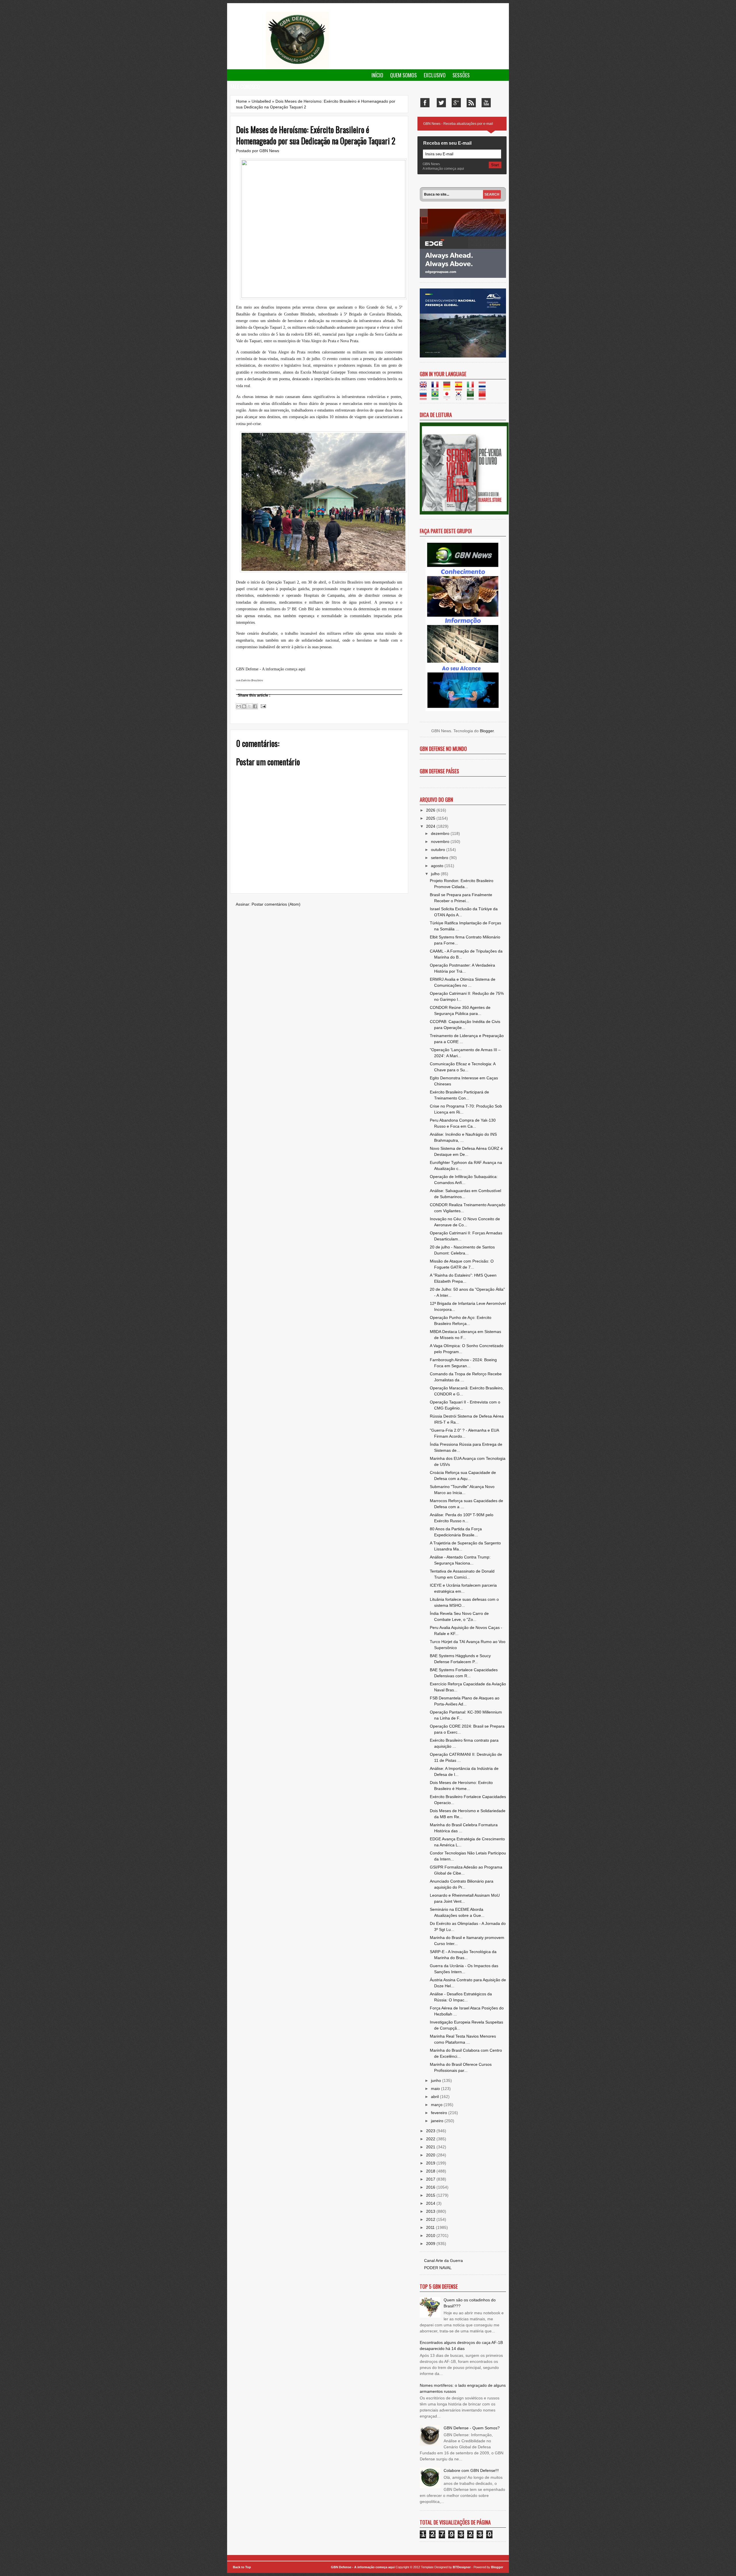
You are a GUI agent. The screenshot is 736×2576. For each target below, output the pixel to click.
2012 (431, 2219)
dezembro (441, 833)
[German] (449, 388)
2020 (431, 2155)
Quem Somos (404, 75)
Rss (471, 103)
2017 (431, 2179)
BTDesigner (462, 2567)
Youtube (486, 103)
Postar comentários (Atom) (276, 904)
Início (377, 75)
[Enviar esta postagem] (262, 706)
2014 (431, 2203)
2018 (431, 2171)
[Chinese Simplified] (484, 397)
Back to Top (242, 2567)
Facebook (425, 103)
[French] (437, 388)
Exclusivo (435, 75)
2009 (431, 2244)
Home (241, 101)
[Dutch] (484, 388)
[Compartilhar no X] (250, 706)
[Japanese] (449, 397)
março (437, 2105)
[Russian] (425, 397)
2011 (431, 2227)
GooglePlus (456, 103)
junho (437, 2080)
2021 (431, 2147)
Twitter (441, 103)
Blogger (487, 731)
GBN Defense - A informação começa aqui (363, 2567)
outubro (439, 850)
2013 (431, 2211)
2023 (431, 2131)
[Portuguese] (437, 397)
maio (436, 2089)
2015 (431, 2195)
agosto (438, 866)
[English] (425, 388)
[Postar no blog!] (244, 706)
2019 (431, 2163)
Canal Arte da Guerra (443, 2261)
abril (435, 2097)
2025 (431, 818)
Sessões (461, 75)
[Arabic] (472, 397)
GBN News (269, 151)
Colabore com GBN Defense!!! (471, 2470)
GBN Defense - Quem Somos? (472, 2428)
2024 (431, 826)
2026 (431, 810)
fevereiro (440, 2113)
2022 (431, 2139)
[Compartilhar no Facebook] (255, 706)
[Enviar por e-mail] (239, 706)
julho (436, 874)
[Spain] (460, 388)
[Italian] (472, 388)
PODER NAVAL (438, 2268)
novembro (441, 842)
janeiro (438, 2121)
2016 (431, 2187)
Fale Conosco (245, 87)
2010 (431, 2235)
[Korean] (460, 397)
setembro (440, 858)
